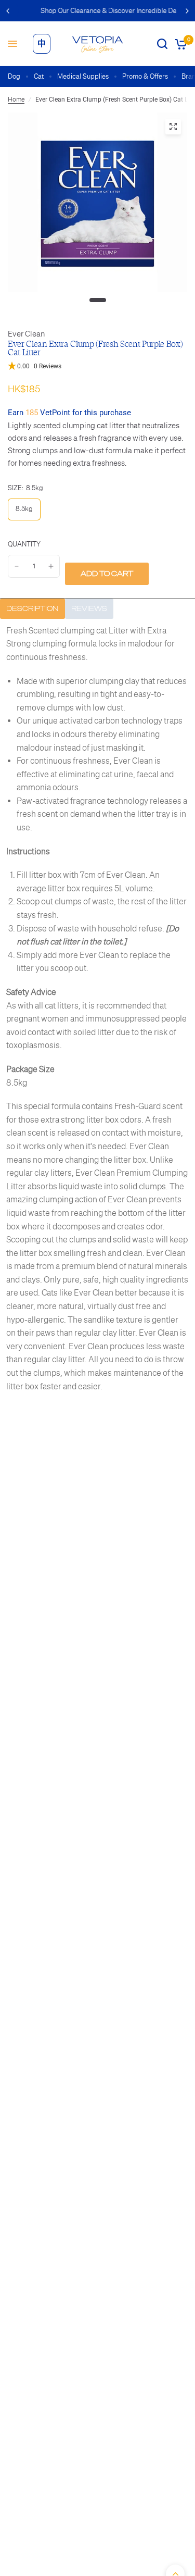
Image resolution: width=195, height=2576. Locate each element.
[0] (179, 44)
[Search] (162, 44)
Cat (39, 76)
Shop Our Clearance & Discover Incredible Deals (99, 11)
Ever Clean (26, 334)
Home (16, 99)
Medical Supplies (83, 76)
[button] (97, 366)
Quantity (24, 544)
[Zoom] (173, 127)
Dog (14, 76)
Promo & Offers (145, 76)
